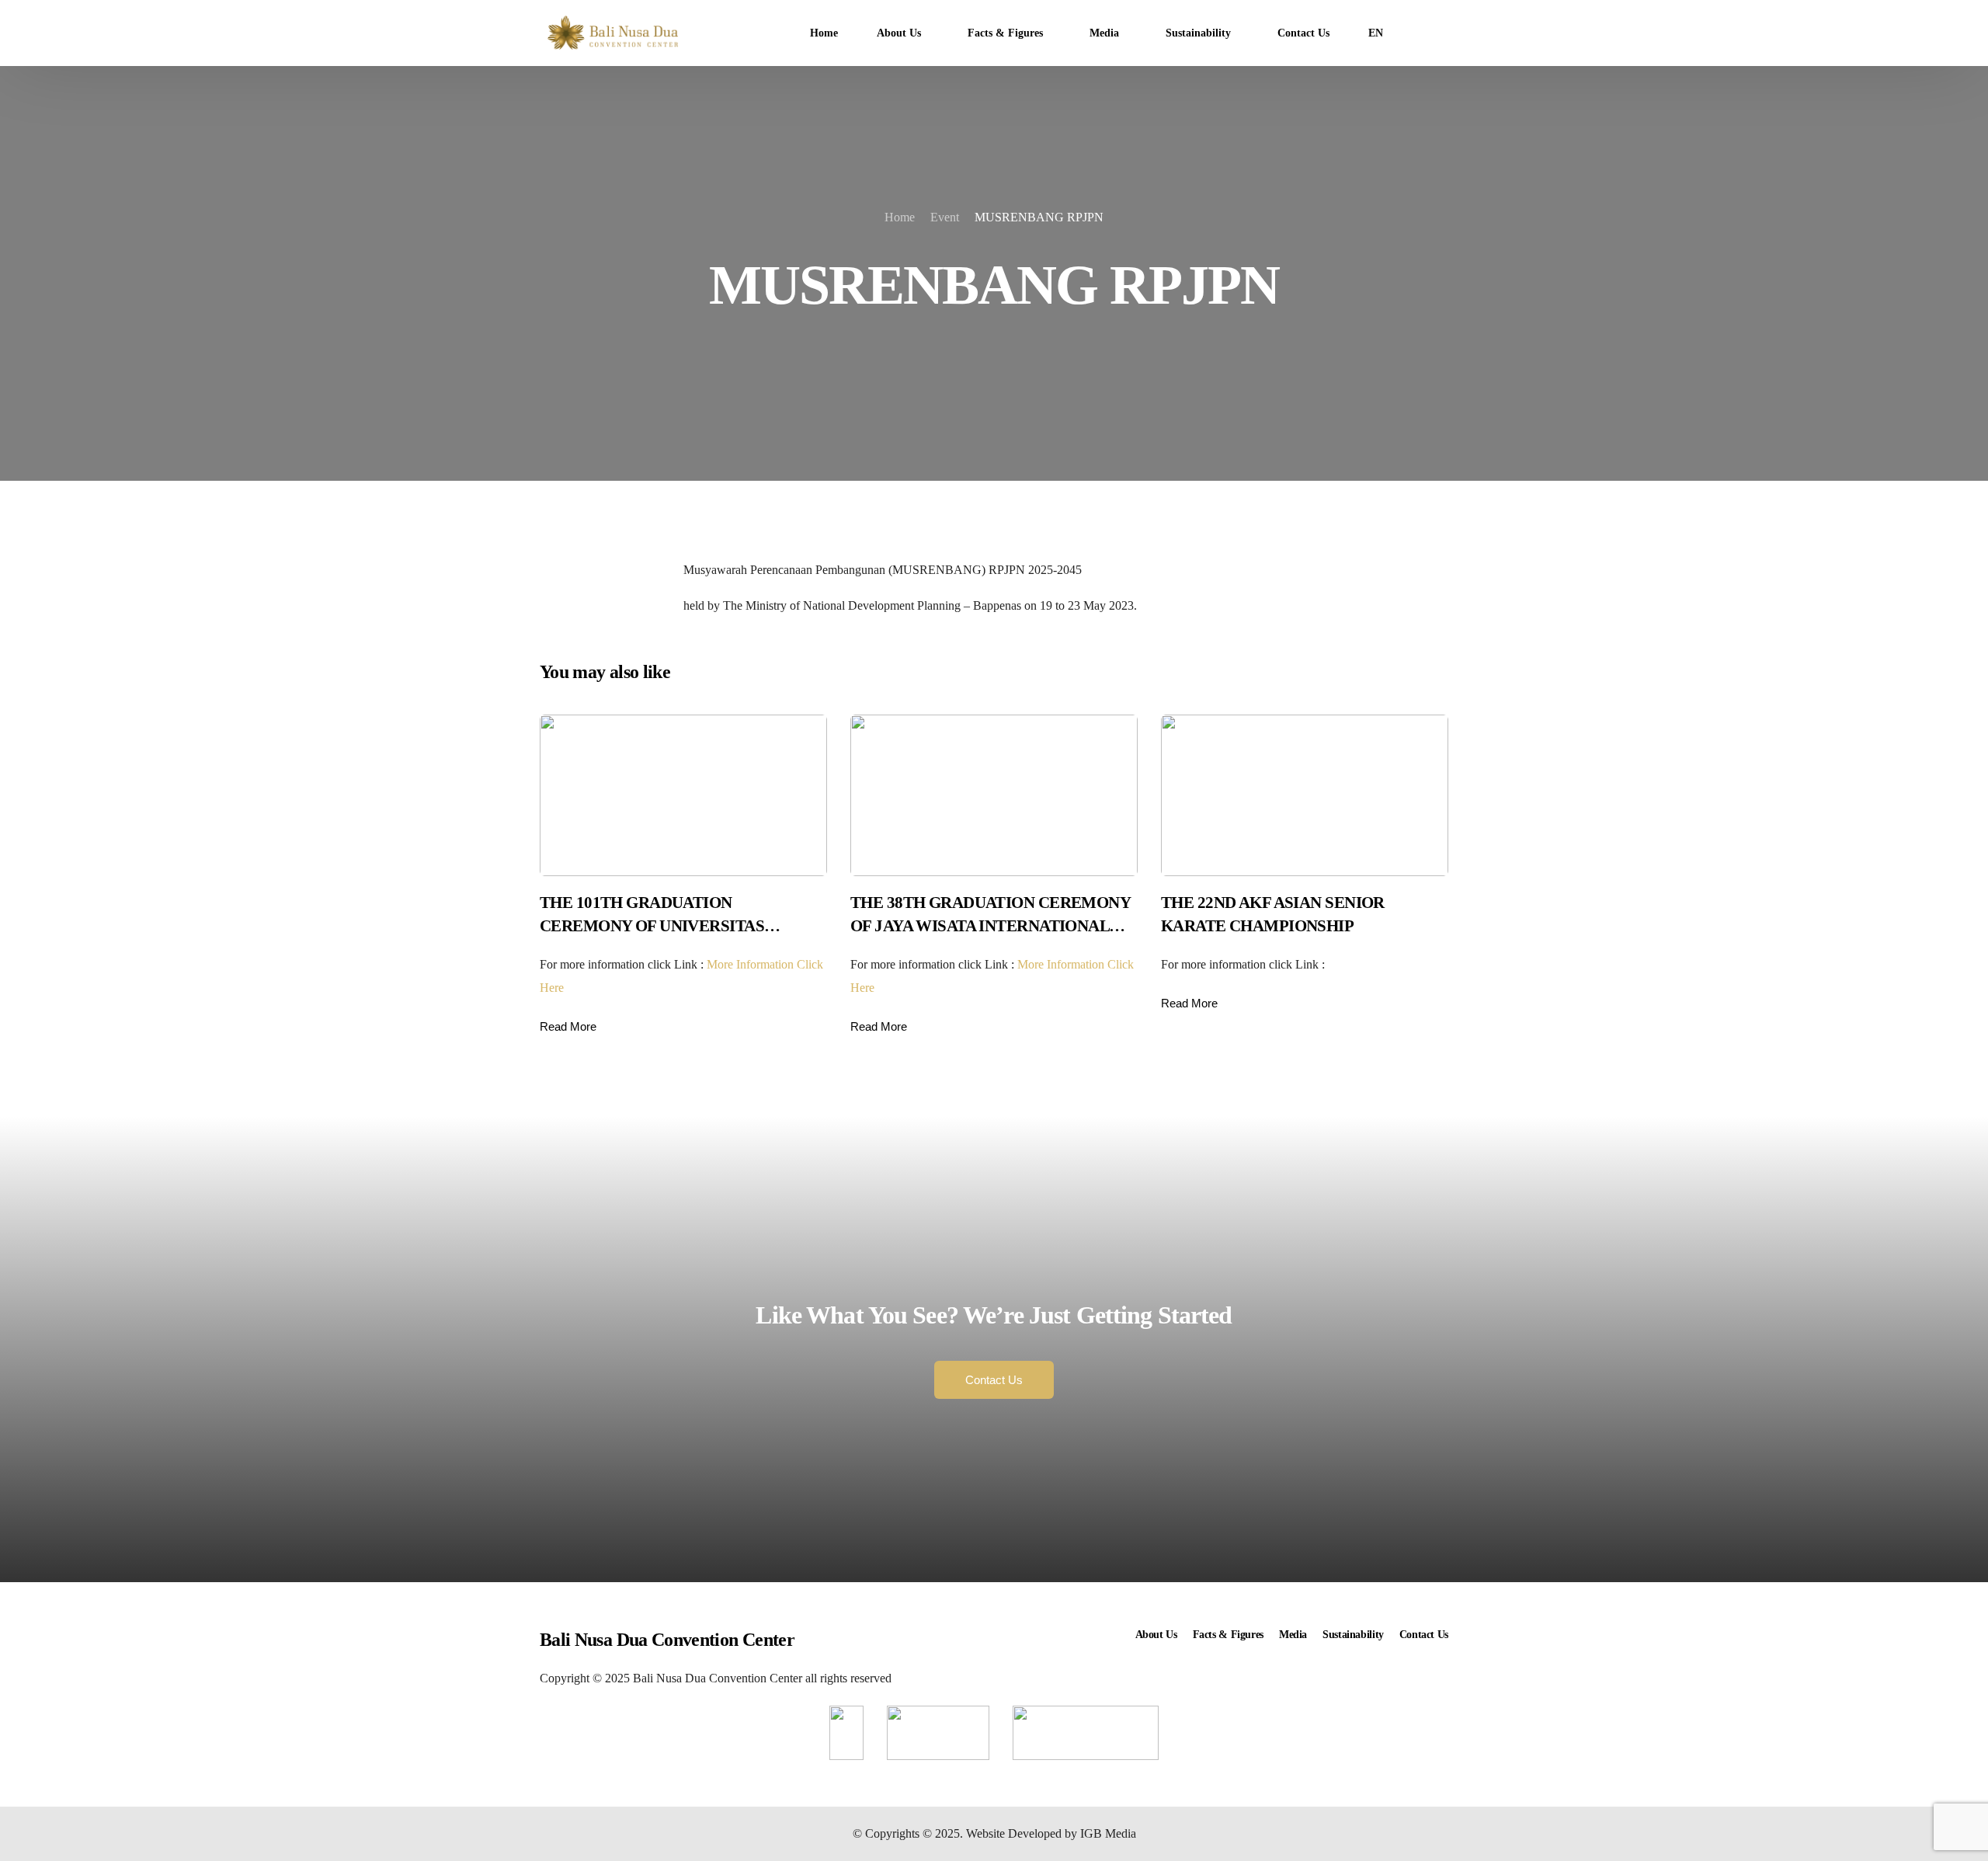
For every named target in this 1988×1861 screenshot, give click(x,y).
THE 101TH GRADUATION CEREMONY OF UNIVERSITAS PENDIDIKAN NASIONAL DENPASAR (675, 926)
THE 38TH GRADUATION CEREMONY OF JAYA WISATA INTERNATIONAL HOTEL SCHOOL (990, 926)
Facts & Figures (1228, 1635)
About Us (1156, 1635)
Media (1293, 1635)
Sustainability (1353, 1635)
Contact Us (1424, 1635)
